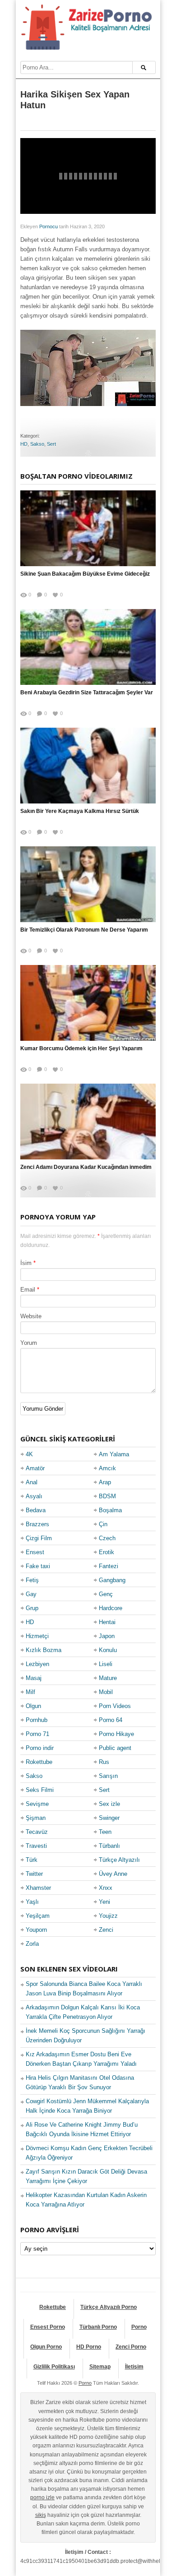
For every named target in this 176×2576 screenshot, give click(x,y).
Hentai (107, 1622)
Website (31, 1316)
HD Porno (89, 2347)
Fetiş (32, 1580)
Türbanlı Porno (98, 2327)
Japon (107, 1636)
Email (28, 1290)
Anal (32, 1482)
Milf (30, 1692)
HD (24, 444)
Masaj (34, 1678)
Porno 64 (111, 1720)
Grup (32, 1608)
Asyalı (34, 1496)
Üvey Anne (113, 1874)
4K (29, 1454)
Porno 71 (37, 1734)
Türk (32, 1860)
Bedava (36, 1510)
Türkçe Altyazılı (119, 1860)
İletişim (134, 2367)
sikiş (41, 2515)
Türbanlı (109, 1846)
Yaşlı (32, 1902)
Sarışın (108, 1776)
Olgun (33, 1706)
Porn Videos (115, 1706)
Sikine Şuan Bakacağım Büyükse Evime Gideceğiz (85, 574)
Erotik (107, 1552)
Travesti (36, 1846)
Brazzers (37, 1524)
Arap (105, 1482)
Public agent (115, 1748)
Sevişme (37, 1804)
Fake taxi (38, 1566)
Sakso (37, 444)
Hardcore (111, 1608)
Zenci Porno (131, 2347)
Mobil (106, 1692)
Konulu (108, 1650)
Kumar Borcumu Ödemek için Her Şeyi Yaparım (81, 1048)
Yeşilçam (38, 1916)
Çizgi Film (39, 1538)
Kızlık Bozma (44, 1650)
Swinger (109, 1818)
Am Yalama (114, 1454)
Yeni (104, 1902)
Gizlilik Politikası (54, 2367)
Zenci (106, 1930)
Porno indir (40, 1748)
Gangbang (112, 1580)
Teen (105, 1832)
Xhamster (38, 1888)
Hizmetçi (37, 1636)
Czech (107, 1538)
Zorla (32, 1944)
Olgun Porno (46, 2347)
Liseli (106, 1664)
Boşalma (110, 1510)
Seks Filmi (40, 1790)
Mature (108, 1678)
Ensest (35, 1552)
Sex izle (109, 1804)
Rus (104, 1762)
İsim (26, 1263)
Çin (103, 1524)
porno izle (42, 2498)
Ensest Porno (48, 2327)
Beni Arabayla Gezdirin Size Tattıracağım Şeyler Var (87, 692)
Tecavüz (37, 1832)
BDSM (107, 1496)
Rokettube (39, 1762)
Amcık (107, 1468)
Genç (106, 1594)
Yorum (29, 1343)
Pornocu (49, 226)
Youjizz (108, 1916)
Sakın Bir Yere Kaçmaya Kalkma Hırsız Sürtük (80, 811)
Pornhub (37, 1720)
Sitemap (100, 2367)
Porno (139, 2327)
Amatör (35, 1468)
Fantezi (109, 1566)
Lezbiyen (37, 1664)
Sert (51, 444)
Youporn (36, 1930)
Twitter (34, 1874)
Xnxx (106, 1888)
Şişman (36, 1818)
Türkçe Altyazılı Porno (109, 2307)
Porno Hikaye (116, 1734)
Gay (31, 1594)
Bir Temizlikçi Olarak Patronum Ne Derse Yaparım (84, 930)
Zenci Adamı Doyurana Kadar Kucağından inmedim (86, 1167)
